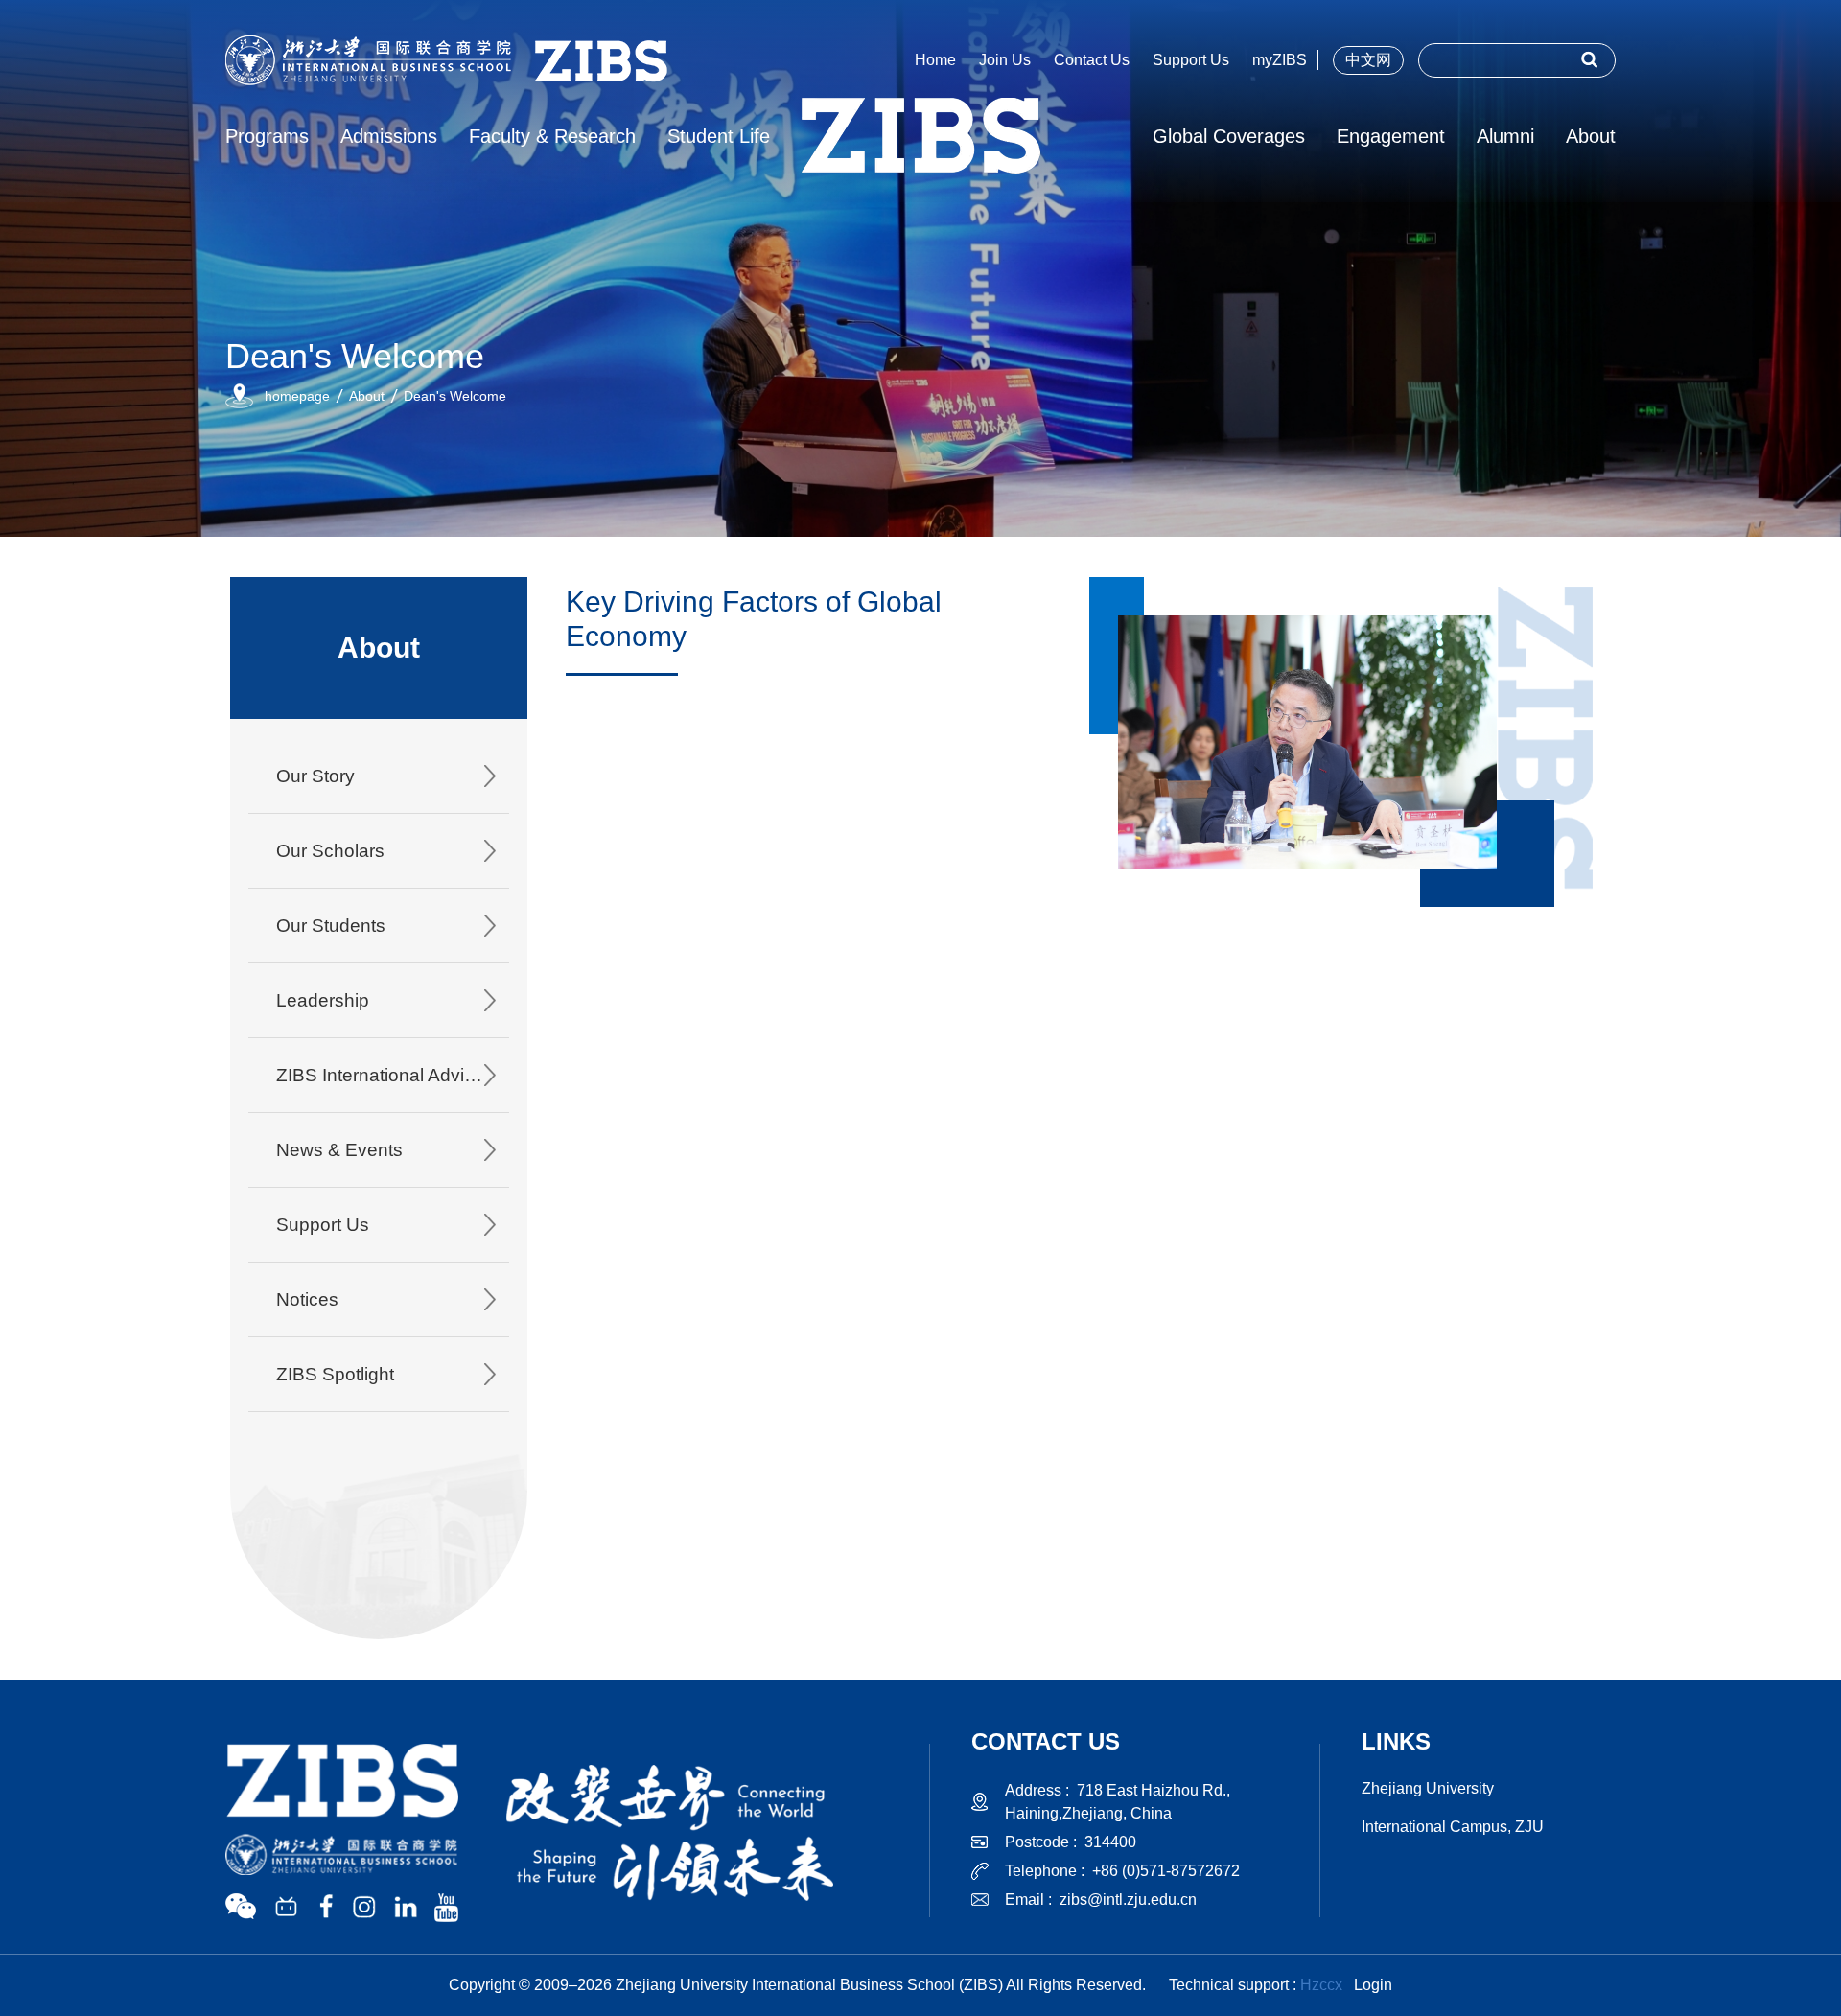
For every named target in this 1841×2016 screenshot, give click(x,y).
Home (935, 60)
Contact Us (1092, 60)
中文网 (1368, 60)
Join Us (1005, 60)
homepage (297, 396)
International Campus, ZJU (1453, 1827)
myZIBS (1280, 60)
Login (1373, 1985)
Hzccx (1321, 1985)
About (367, 396)
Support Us (1191, 60)
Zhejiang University (1428, 1788)
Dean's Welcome (455, 396)
